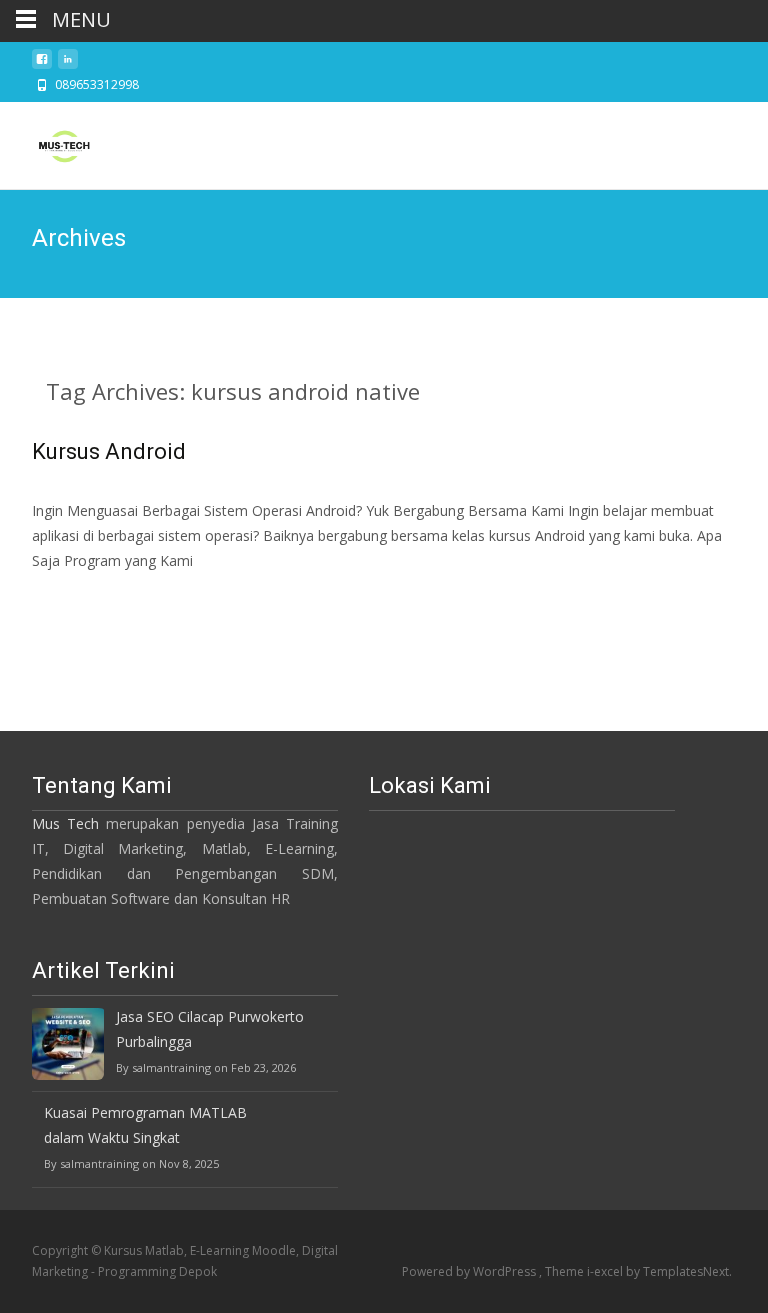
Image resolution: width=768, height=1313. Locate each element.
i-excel (606, 1271)
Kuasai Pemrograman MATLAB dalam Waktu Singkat (145, 1125)
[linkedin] (68, 64)
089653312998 (97, 84)
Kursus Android (109, 451)
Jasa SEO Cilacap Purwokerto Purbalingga (210, 1029)
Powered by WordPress (470, 1271)
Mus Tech (65, 823)
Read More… (76, 598)
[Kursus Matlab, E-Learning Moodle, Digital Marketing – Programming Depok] (48, 142)
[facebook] (42, 64)
